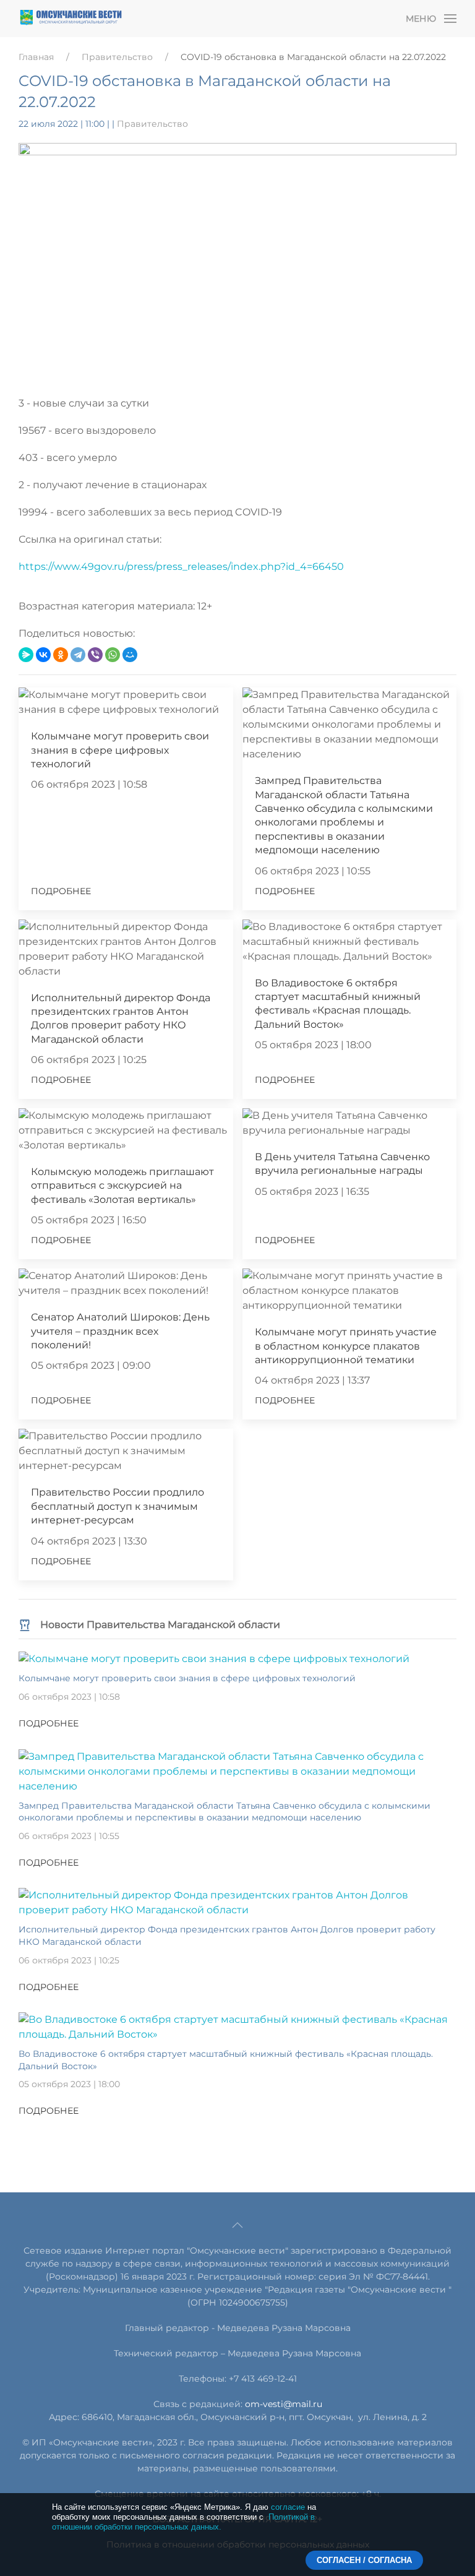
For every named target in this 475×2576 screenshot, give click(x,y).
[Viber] (95, 655)
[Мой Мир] (130, 655)
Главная (36, 57)
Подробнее (61, 891)
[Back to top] (237, 2225)
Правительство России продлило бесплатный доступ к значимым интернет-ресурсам (118, 1506)
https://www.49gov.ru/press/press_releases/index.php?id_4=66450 (181, 566)
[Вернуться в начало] (71, 19)
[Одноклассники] (61, 655)
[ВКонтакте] (43, 655)
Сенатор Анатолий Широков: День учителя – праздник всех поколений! (120, 1331)
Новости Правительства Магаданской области (160, 1625)
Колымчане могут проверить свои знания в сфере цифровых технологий (120, 750)
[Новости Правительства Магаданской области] (25, 1625)
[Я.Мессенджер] (26, 655)
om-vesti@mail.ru (284, 2404)
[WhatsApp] (113, 655)
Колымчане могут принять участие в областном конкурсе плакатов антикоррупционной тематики (346, 1346)
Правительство (117, 57)
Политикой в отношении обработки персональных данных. (183, 2522)
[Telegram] (78, 655)
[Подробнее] (214, 1659)
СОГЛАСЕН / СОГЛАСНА (364, 2560)
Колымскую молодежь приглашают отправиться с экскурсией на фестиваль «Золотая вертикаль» (122, 1186)
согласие (288, 2507)
